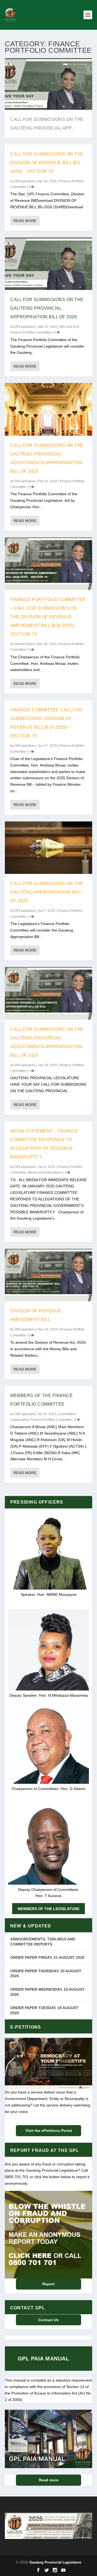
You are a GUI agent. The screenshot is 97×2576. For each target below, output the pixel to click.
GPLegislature (25, 181)
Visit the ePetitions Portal (49, 2131)
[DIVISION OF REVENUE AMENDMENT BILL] (48, 1275)
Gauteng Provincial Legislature (55, 2562)
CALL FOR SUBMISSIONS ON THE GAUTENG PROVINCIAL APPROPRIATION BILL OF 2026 (47, 308)
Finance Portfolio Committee (31, 332)
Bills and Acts (70, 327)
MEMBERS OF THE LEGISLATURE (49, 1909)
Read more (49, 2480)
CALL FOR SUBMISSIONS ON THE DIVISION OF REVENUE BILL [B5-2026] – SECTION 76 (47, 163)
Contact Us (48, 2320)
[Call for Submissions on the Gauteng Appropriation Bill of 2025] (48, 848)
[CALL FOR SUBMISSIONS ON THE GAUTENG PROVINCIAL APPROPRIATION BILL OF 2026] (48, 264)
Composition (20, 1420)
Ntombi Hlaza (25, 644)
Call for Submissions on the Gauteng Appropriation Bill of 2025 (47, 892)
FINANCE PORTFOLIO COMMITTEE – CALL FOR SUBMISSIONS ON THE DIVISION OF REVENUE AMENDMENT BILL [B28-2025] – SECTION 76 (48, 617)
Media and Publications (45, 1173)
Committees (67, 1414)
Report (48, 2284)
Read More (25, 221)
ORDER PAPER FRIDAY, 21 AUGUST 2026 (47, 1957)
